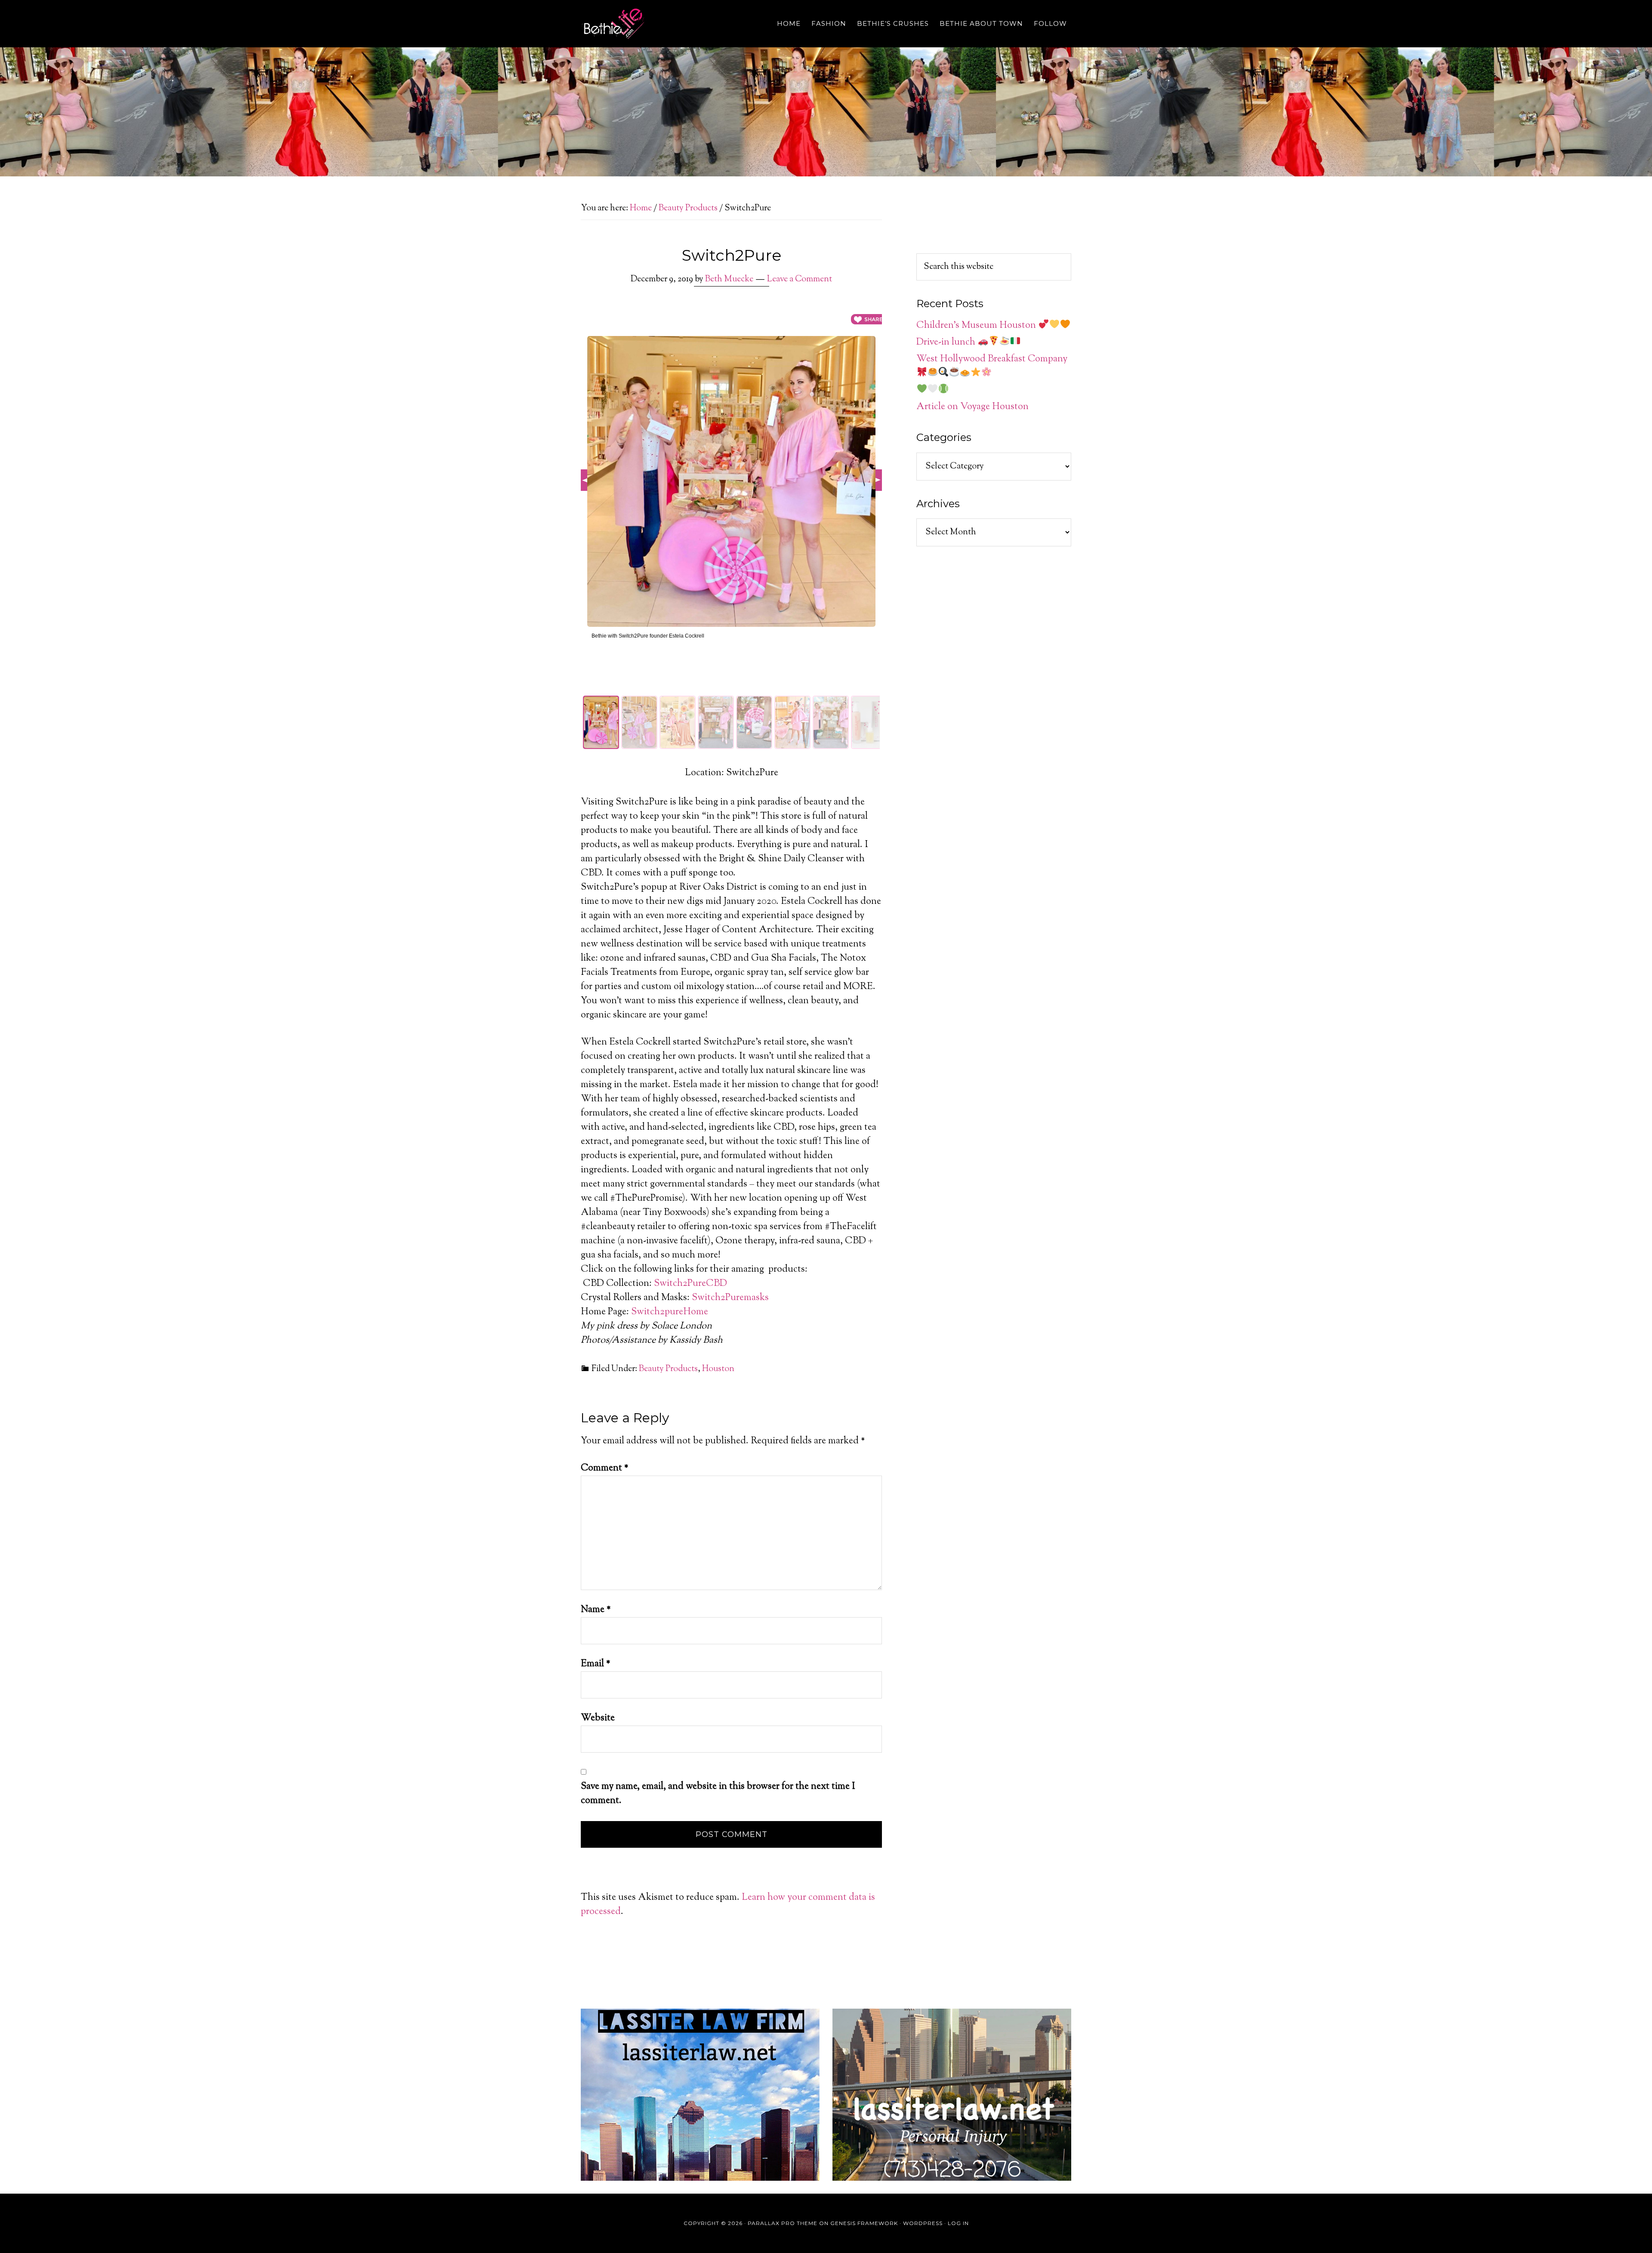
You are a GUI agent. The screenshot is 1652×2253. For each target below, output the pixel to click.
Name (596, 1610)
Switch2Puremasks (730, 1298)
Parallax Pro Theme (783, 2223)
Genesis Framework (864, 2223)
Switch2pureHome (670, 1312)
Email (596, 1664)
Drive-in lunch (947, 342)
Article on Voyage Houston (972, 407)
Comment (605, 1468)
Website (598, 1718)
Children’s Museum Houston (977, 326)
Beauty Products (668, 1369)
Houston (718, 1369)
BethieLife (658, 24)
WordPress (923, 2223)
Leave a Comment (800, 279)
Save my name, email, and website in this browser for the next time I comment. (718, 1794)
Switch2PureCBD (690, 1284)
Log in (958, 2223)
